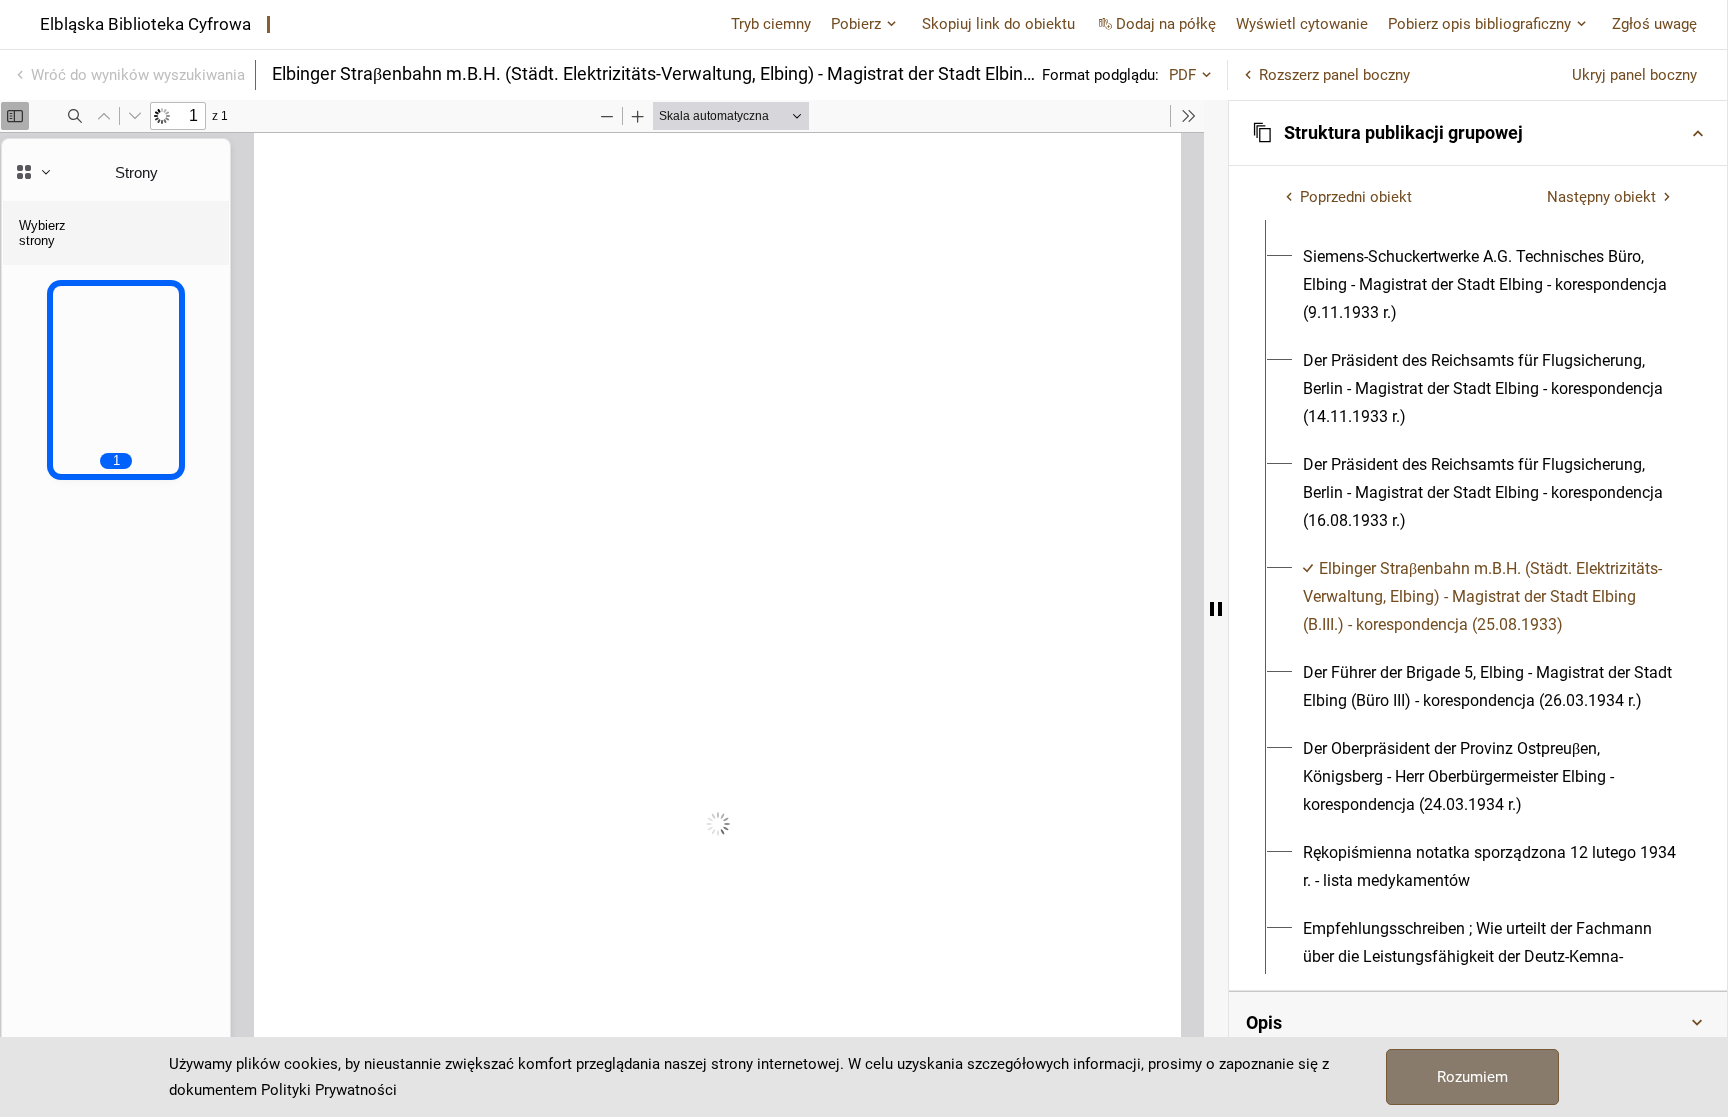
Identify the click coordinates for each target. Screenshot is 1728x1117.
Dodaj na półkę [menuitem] (1166, 24)
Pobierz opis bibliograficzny (1479, 24)
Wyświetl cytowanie (1302, 24)
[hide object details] (1216, 608)
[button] (1478, 133)
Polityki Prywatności (329, 1090)
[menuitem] (1489, 285)
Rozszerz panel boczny (1334, 75)
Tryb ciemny (771, 24)
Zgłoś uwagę (1654, 24)
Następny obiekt (1601, 197)
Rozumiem (1472, 1077)
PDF (1182, 75)
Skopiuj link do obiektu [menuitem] (998, 24)
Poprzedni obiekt (1356, 197)
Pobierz (856, 24)
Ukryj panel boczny (1634, 75)
